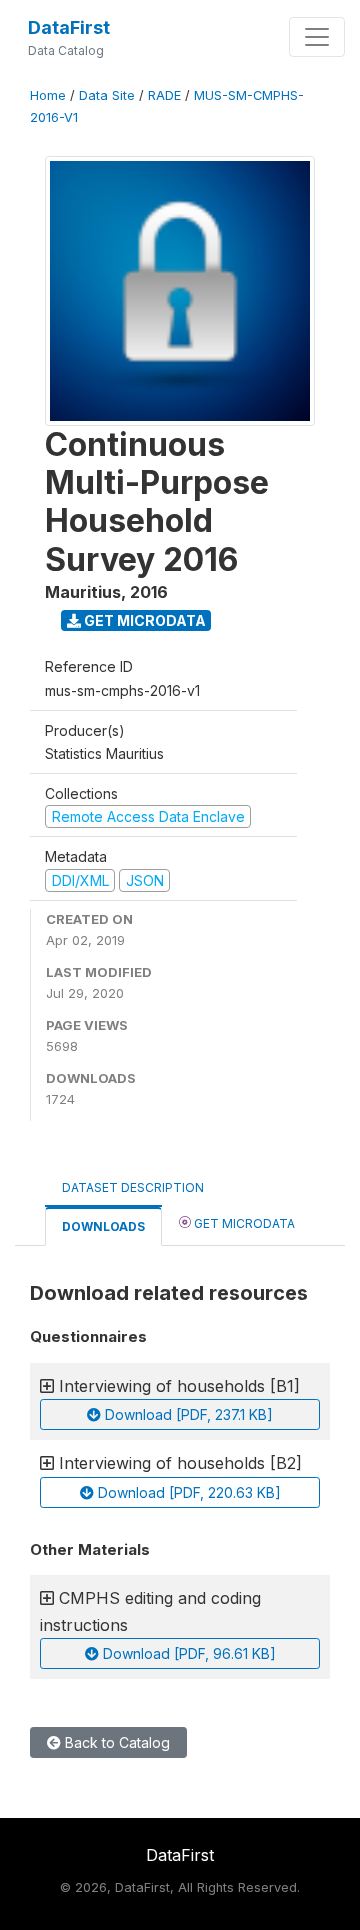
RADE (164, 95)
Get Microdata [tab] (243, 1223)
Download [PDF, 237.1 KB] (187, 1414)
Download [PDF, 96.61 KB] (187, 1653)
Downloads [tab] (103, 1226)
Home (48, 95)
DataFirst (69, 27)
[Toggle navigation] (317, 37)
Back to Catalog (115, 1742)
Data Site (107, 95)
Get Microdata (143, 620)
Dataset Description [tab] (133, 1187)
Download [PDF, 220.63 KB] (187, 1492)
